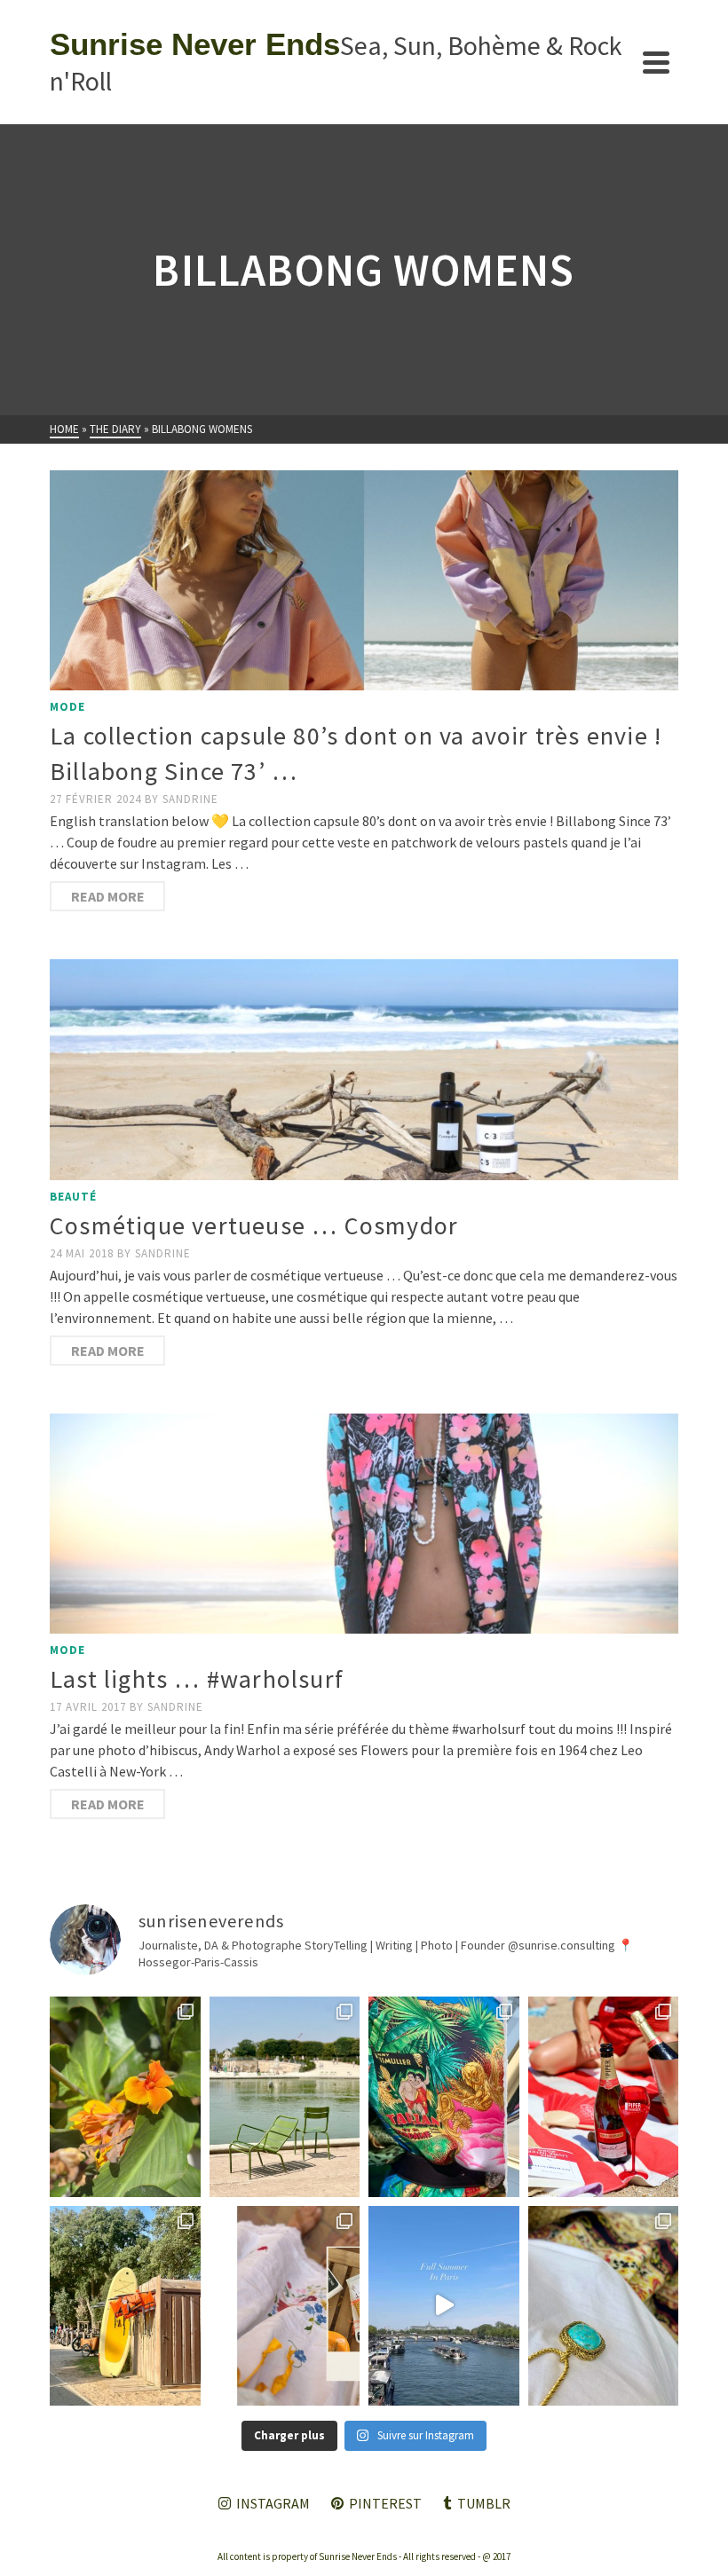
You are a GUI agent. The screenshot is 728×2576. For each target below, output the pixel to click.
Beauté (73, 1197)
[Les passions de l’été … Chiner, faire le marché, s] (285, 2306)
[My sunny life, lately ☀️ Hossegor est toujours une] (125, 2306)
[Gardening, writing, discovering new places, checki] (125, 2096)
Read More (108, 896)
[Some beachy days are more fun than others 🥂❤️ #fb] (604, 2096)
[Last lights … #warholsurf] (364, 1524)
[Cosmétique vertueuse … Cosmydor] (364, 1069)
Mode (67, 707)
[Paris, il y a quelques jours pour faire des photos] (285, 2096)
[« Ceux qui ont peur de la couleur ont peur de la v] (444, 2096)
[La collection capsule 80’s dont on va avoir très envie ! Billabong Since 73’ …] (364, 580)
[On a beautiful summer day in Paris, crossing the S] (444, 2306)
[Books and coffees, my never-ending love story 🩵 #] (604, 2306)
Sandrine (190, 799)
